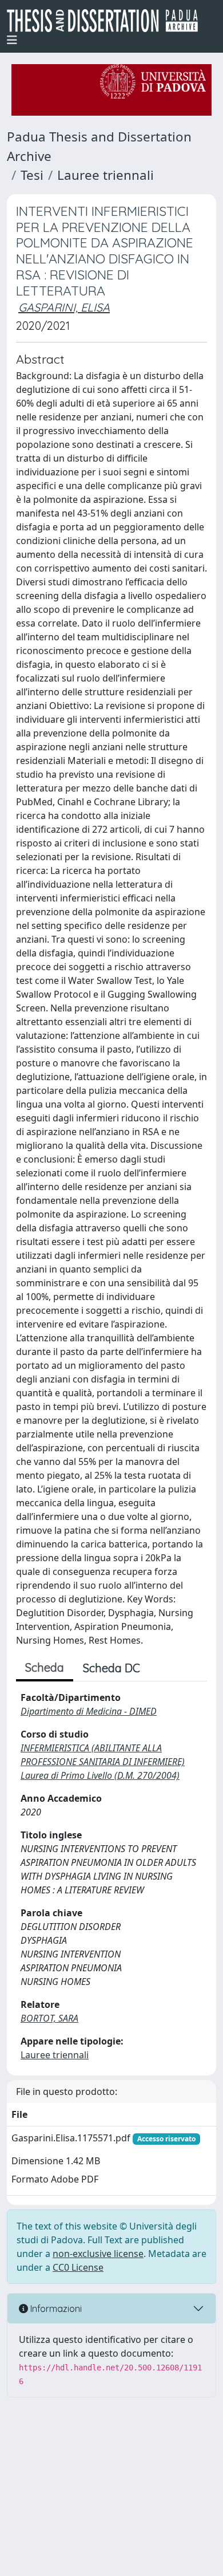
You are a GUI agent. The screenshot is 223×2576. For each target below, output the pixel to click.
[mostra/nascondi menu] (12, 40)
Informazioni (55, 2309)
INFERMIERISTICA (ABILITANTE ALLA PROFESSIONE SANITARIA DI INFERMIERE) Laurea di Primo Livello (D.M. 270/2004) (103, 1762)
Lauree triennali (105, 175)
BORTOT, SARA (49, 2018)
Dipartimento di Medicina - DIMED (89, 1711)
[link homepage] (107, 21)
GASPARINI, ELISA (64, 307)
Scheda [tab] (45, 1667)
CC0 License (78, 2267)
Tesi (32, 175)
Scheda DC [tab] (111, 1668)
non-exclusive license (98, 2254)
